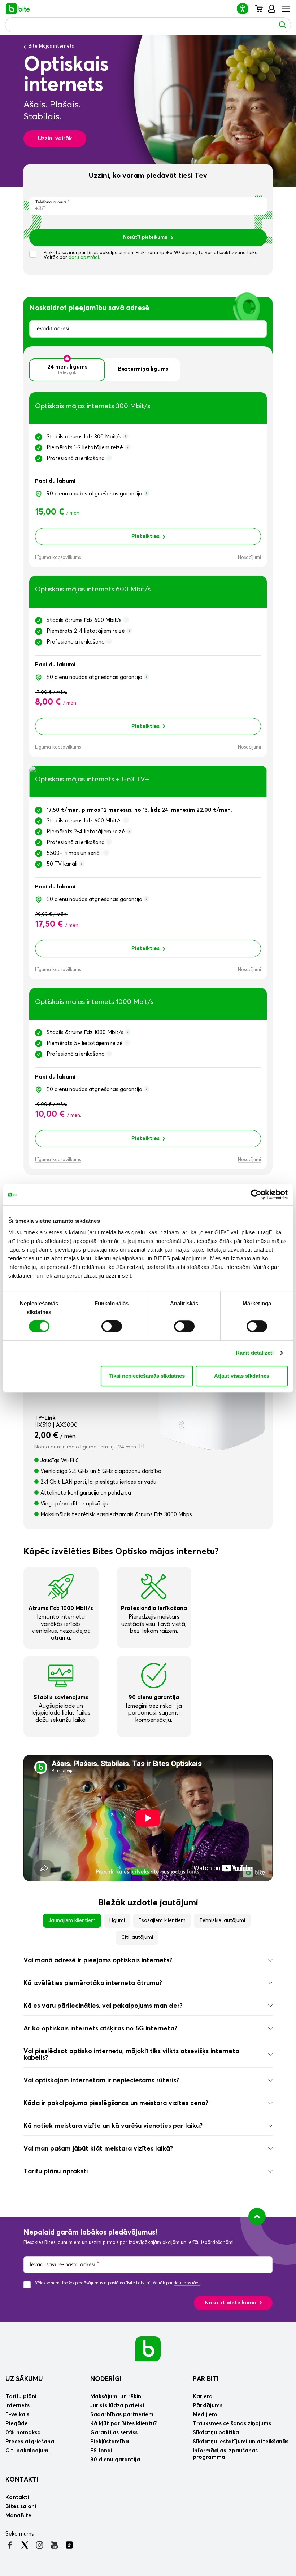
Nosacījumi (249, 558)
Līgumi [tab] (117, 1920)
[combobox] (148, 329)
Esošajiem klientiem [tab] (162, 1920)
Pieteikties (145, 536)
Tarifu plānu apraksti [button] (56, 2171)
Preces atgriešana (30, 2442)
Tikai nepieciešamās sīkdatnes (147, 1376)
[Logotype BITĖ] (18, 9)
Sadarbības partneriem (122, 2415)
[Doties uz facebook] (10, 2545)
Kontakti (22, 2480)
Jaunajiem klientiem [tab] (72, 1920)
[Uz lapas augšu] (257, 2216)
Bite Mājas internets (51, 46)
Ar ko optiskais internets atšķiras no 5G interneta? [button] (100, 2029)
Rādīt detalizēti (255, 1353)
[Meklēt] (283, 25)
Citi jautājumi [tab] (137, 1937)
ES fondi (101, 2451)
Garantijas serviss (114, 2433)
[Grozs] (259, 9)
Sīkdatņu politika (216, 2433)
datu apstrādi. (84, 258)
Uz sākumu (24, 2379)
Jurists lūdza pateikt (117, 2406)
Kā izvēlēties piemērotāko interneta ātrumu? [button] (93, 1983)
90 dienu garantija (115, 2460)
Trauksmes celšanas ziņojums (232, 2424)
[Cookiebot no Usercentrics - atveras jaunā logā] (256, 1195)
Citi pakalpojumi (28, 2451)
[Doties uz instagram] (40, 2545)
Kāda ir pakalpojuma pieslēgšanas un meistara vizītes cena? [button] (116, 2103)
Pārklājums (208, 2406)
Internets (18, 2406)
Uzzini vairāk (55, 139)
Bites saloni (21, 2507)
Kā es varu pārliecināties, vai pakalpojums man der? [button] (103, 2006)
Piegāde (17, 2424)
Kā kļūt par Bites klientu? (124, 2424)
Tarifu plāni (21, 2397)
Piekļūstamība (110, 2442)
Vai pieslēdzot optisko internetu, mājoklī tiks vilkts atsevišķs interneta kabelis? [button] (131, 2055)
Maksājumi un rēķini (116, 2397)
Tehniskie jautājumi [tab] (222, 1920)
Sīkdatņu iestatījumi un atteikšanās (241, 2442)
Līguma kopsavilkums (58, 558)
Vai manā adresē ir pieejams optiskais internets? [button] (98, 1960)
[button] (245, 8)
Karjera (203, 2397)
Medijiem (205, 2415)
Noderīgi (106, 2379)
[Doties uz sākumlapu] (148, 2348)
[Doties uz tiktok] (69, 2545)
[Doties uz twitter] (25, 2545)
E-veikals (17, 2415)
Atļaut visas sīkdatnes (242, 1376)
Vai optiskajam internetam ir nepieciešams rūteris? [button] (101, 2081)
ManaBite (271, 9)
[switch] (112, 1326)
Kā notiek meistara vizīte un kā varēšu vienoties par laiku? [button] (113, 2126)
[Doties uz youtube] (54, 2545)
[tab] (148, 1960)
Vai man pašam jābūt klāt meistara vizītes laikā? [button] (98, 2149)
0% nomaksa (23, 2433)
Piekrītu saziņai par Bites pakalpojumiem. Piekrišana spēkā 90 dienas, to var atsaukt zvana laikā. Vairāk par (151, 255)
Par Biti (206, 2379)
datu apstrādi (187, 2283)
